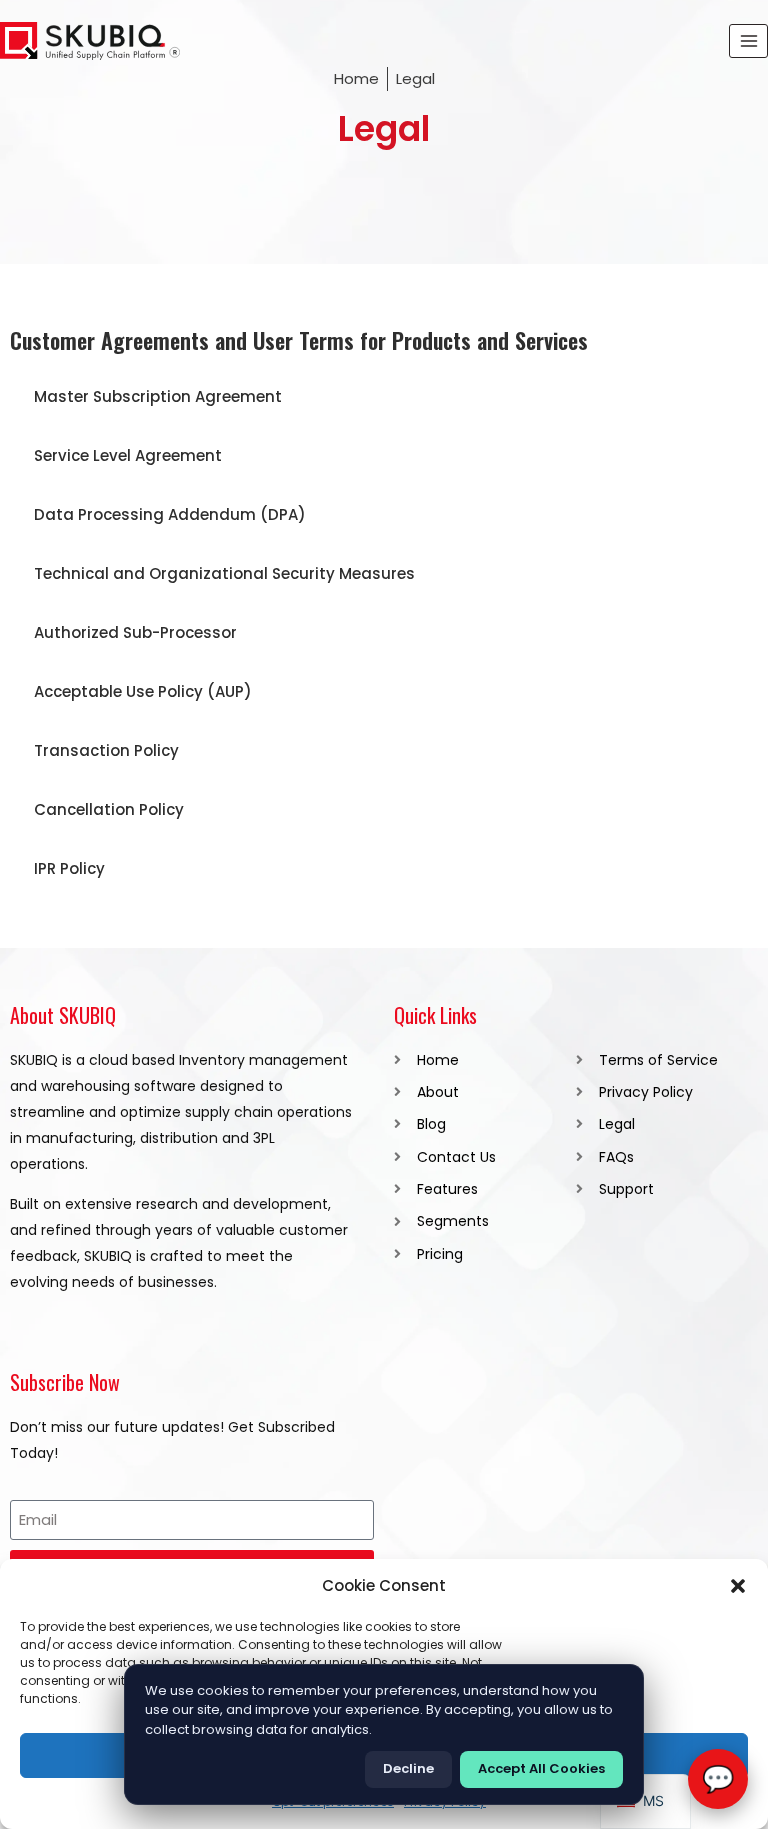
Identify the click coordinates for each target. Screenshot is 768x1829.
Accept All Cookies (541, 1768)
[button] (738, 1586)
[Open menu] (748, 40)
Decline (408, 1768)
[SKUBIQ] (90, 41)
